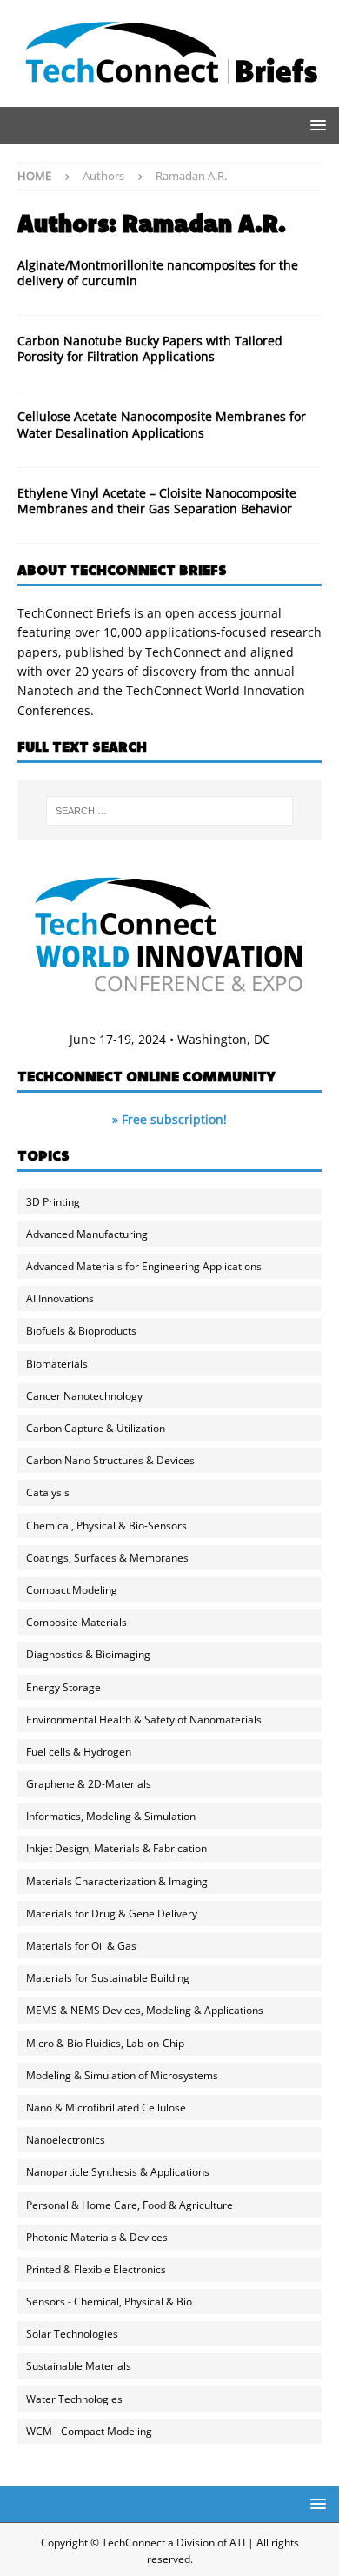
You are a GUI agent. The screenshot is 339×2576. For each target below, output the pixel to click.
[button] (315, 125)
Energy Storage (63, 1687)
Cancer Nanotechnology (84, 1396)
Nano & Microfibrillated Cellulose (106, 2108)
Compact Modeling (72, 1590)
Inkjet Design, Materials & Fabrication (116, 1848)
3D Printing (53, 1202)
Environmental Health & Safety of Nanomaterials (144, 1720)
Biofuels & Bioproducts (81, 1331)
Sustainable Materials (79, 2366)
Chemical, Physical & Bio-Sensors (106, 1526)
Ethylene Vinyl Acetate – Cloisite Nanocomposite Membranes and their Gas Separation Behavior (157, 501)
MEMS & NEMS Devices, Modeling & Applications (145, 2010)
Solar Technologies (72, 2334)
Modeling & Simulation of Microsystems (122, 2075)
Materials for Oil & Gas (81, 1946)
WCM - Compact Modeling (89, 2431)
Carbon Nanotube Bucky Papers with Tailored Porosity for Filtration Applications (150, 348)
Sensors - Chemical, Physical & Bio (109, 2302)
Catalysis (48, 1492)
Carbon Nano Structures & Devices (110, 1460)
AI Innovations (60, 1298)
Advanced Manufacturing (87, 1234)
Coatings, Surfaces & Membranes (107, 1558)
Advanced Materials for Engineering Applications (144, 1266)
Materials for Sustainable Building (108, 1978)
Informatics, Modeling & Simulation (111, 1816)
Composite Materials (76, 1622)
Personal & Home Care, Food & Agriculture (130, 2205)
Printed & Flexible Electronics (96, 2269)
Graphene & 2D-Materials (89, 1784)
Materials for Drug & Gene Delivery (112, 1914)
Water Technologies (74, 2399)
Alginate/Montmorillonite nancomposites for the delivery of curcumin (158, 273)
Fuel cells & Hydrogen (79, 1752)
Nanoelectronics (66, 2140)
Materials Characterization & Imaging (117, 1881)
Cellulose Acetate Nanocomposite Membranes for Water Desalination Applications (162, 424)
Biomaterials (57, 1364)
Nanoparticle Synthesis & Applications (118, 2172)
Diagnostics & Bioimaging (88, 1654)
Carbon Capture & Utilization (96, 1428)
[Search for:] (170, 811)
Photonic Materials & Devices (97, 2237)
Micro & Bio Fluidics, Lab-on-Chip (105, 2043)
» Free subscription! (169, 1119)
